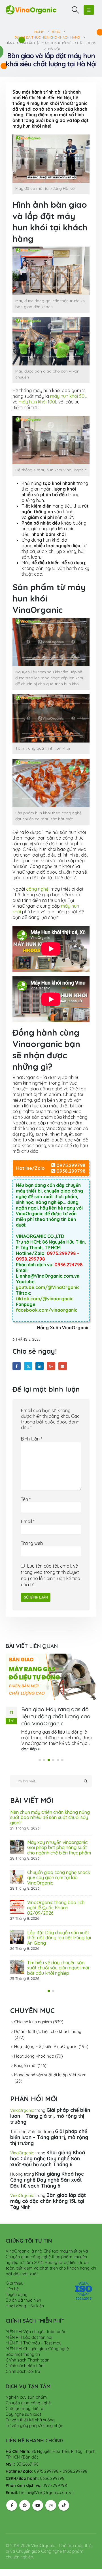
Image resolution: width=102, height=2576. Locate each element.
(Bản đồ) (30, 2457)
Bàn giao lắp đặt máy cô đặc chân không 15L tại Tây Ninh (48, 2201)
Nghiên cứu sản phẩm (26, 2397)
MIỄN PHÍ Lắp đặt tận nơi (29, 2337)
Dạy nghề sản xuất (23, 2414)
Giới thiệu (14, 2283)
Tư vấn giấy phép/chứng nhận (34, 2426)
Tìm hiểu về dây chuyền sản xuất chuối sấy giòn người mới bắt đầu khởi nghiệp (58, 1968)
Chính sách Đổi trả (23, 2371)
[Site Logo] (31, 10)
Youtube (38, 2505)
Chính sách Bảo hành (26, 2366)
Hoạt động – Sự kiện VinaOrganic (46, 2047)
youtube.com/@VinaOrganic (48, 1287)
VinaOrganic (22, 2110)
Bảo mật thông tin (23, 2354)
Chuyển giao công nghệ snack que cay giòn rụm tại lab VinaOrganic (59, 1878)
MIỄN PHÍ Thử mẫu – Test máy (34, 2343)
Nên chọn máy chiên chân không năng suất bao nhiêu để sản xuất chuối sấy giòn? (50, 1817)
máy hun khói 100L (38, 402)
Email (62, 1366)
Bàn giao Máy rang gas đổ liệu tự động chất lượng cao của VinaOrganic (56, 1716)
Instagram (51, 2505)
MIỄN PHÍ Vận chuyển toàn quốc (36, 2332)
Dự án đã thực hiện (23, 2300)
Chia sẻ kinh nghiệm (33, 2022)
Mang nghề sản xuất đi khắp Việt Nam (50, 2075)
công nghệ (37, 889)
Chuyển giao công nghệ (28, 2403)
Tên (26, 1499)
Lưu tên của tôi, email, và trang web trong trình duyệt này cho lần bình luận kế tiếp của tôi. (51, 1575)
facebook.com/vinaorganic (47, 1310)
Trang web (32, 1543)
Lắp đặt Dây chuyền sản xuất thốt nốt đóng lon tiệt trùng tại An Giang (59, 1938)
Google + (51, 1366)
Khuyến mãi (25, 2066)
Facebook (17, 1366)
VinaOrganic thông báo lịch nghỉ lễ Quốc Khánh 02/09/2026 (56, 1908)
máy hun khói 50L (68, 396)
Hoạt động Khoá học (34, 2056)
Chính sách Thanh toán (27, 2360)
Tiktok (64, 2505)
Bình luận (32, 1439)
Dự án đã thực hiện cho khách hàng (48, 2032)
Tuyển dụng (17, 2295)
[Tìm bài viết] (86, 1781)
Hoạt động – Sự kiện (25, 2306)
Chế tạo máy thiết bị (25, 2409)
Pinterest (25, 2505)
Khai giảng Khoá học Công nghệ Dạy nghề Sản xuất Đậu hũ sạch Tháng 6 (48, 2158)
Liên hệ (12, 2289)
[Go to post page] (51, 1677)
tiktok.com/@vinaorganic (45, 1299)
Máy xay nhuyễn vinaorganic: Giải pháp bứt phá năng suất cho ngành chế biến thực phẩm (59, 1848)
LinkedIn (40, 1366)
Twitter (28, 1366)
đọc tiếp (30, 1749)
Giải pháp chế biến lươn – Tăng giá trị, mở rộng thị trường (50, 2116)
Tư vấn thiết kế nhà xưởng (30, 2420)
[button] (76, 10)
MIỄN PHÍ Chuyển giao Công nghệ (37, 2349)
